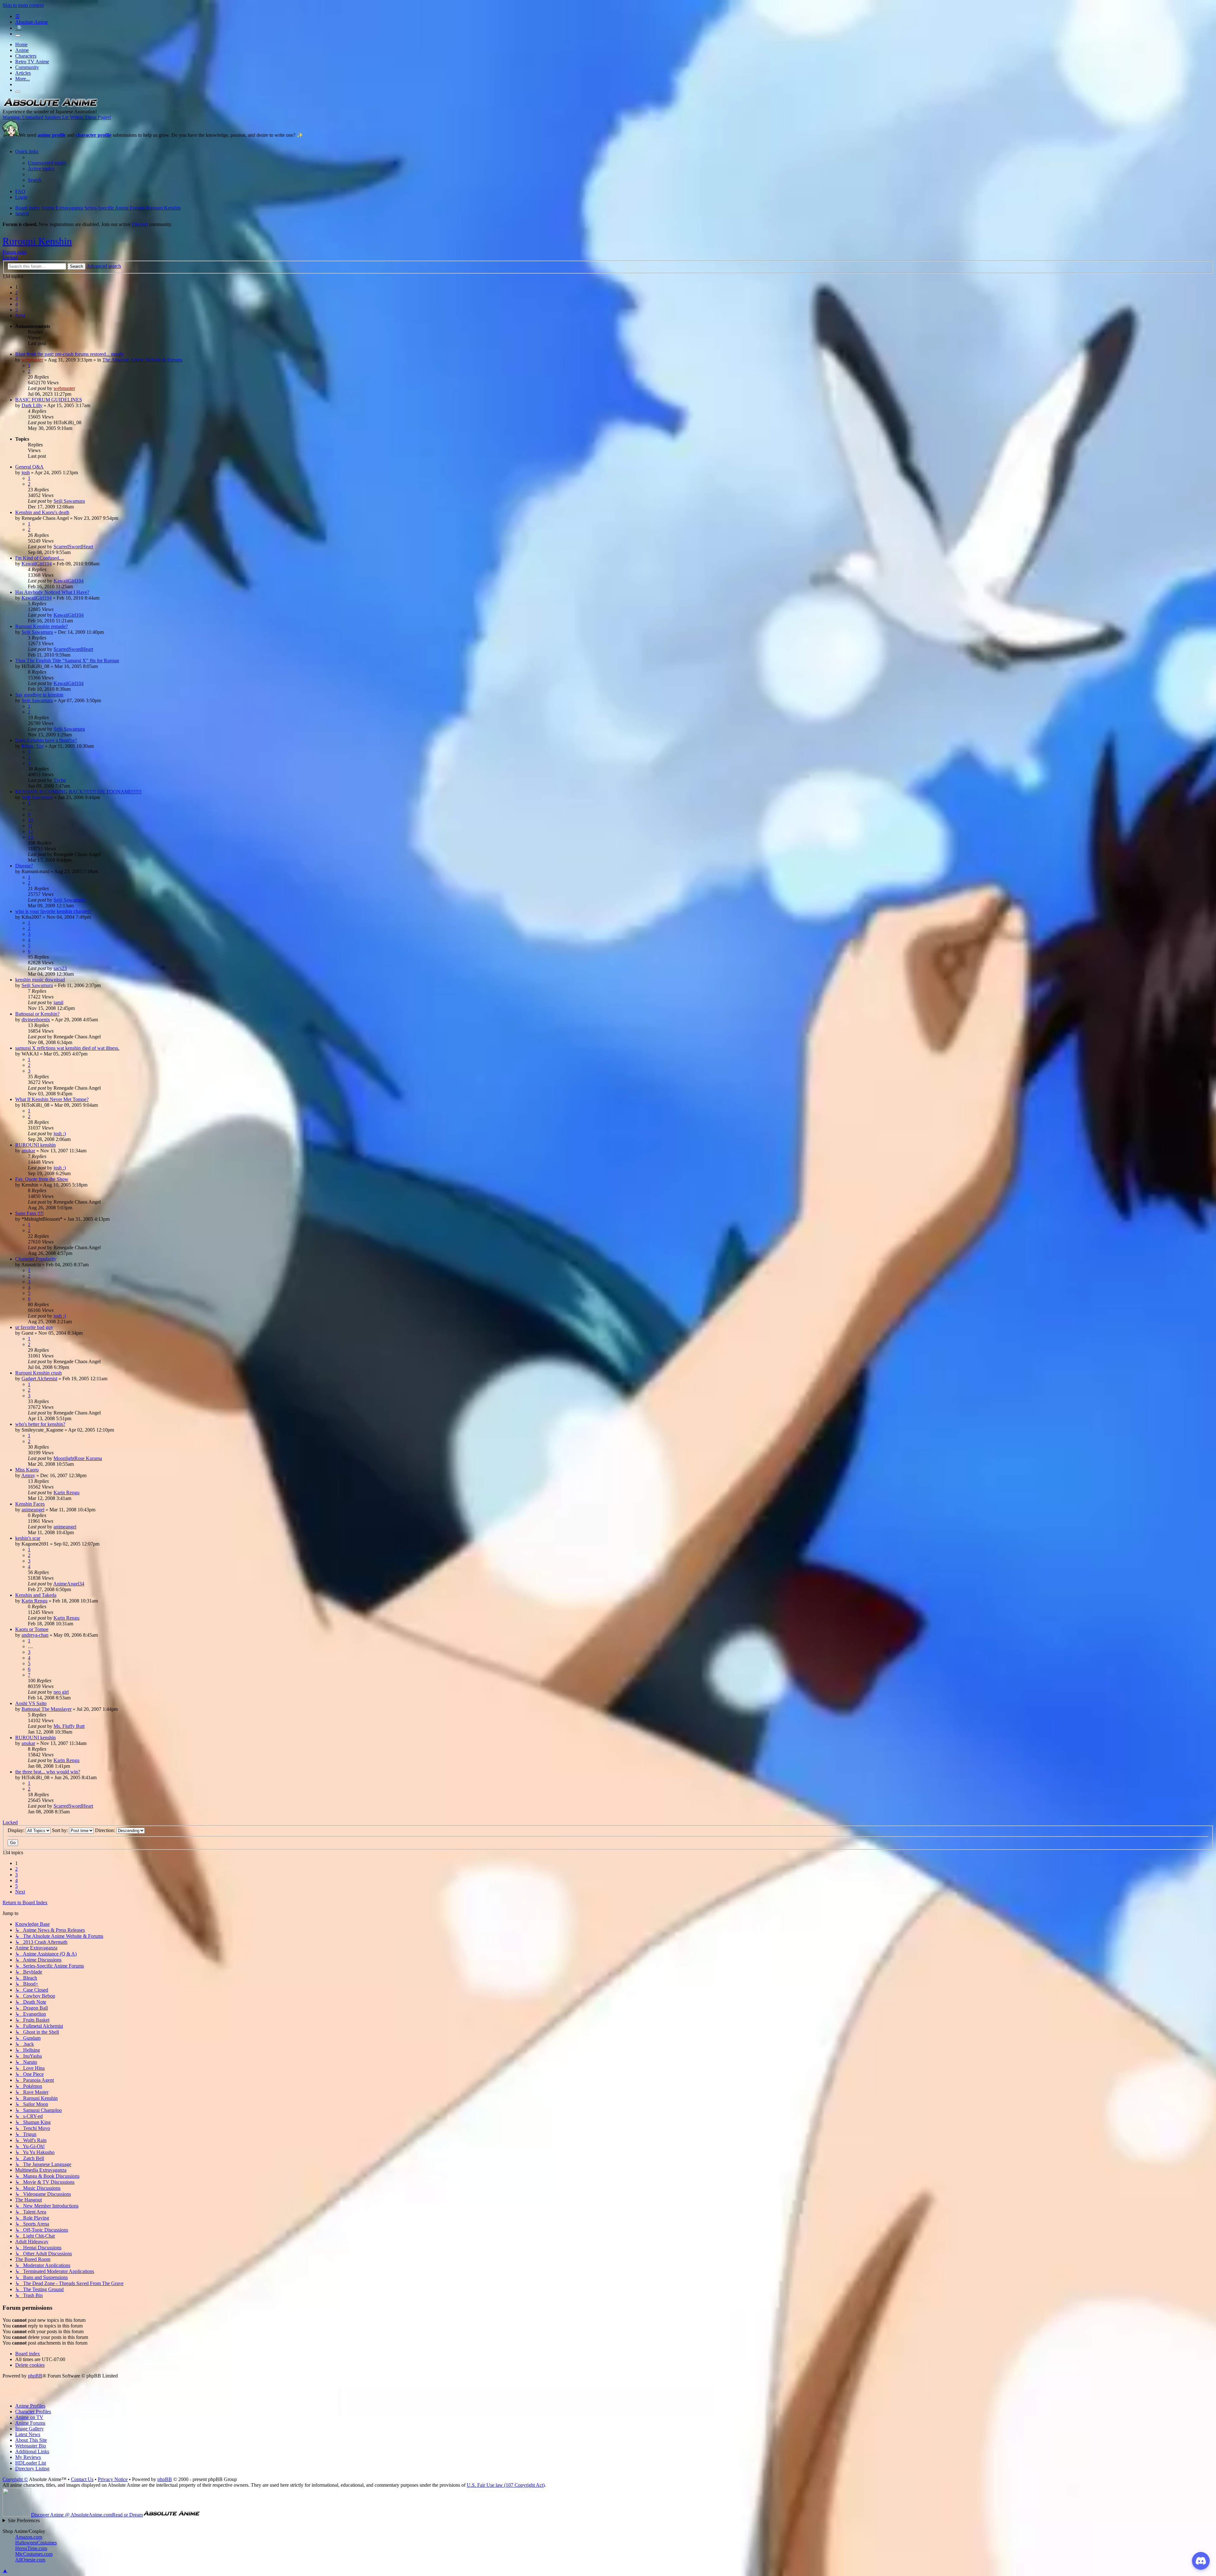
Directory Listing (32, 2469)
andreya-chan (35, 1635)
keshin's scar (28, 1538)
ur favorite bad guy (34, 1327)
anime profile (52, 135)
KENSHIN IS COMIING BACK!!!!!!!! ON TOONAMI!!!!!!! (78, 792)
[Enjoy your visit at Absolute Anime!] (50, 106)
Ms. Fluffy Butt (69, 1726)
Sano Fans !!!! (29, 1213)
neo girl (61, 1692)
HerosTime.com (31, 2548)
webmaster (32, 360)
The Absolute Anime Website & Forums (142, 360)
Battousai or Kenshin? (37, 1014)
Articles (23, 73)
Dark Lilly (32, 405)
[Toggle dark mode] (18, 35)
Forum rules (15, 252)
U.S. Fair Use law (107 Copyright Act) (506, 2485)
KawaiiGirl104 (37, 564)
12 (30, 831)
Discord (140, 224)
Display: (17, 1830)
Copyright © (15, 2479)
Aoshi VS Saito (31, 1703)
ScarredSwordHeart (73, 547)
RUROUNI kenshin (35, 1145)
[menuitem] (47, 163)
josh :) (60, 1134)
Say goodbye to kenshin (39, 695)
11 (30, 826)
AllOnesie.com (30, 2560)
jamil (58, 1002)
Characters (26, 56)
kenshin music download (40, 980)
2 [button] (16, 293)
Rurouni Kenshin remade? (41, 626)
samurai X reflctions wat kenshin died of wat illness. (67, 1048)
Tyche (60, 780)
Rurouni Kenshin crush (38, 1373)
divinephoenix (36, 1020)
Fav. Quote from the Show (42, 1179)
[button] (20, 315)
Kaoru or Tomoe (32, 1629)
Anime (22, 50)
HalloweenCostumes (36, 2543)
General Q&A (29, 467)
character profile (94, 135)
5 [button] (16, 310)
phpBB (35, 2376)
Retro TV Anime (32, 62)
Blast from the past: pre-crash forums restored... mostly (70, 354)
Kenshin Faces (30, 1504)
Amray (28, 1475)
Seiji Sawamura (69, 501)
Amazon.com (29, 2537)
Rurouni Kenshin (37, 241)
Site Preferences (24, 2520)
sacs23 (60, 968)
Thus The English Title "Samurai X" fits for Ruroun (67, 661)
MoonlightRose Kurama (78, 1458)
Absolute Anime (32, 22)
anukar (28, 1151)
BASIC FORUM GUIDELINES (49, 400)
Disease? (24, 866)
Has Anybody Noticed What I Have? (52, 592)
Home (21, 44)
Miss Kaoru (27, 1470)
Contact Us (82, 2479)
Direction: (106, 1830)
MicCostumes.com (34, 2554)
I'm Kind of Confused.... (40, 558)
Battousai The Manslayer (47, 1709)
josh (26, 472)
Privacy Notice (113, 2479)
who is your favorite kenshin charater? (53, 911)
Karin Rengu (66, 1493)
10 (30, 820)
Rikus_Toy (33, 746)
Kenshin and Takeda (36, 1595)
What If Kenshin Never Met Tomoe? (52, 1099)
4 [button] (16, 304)
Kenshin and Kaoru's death (42, 512)
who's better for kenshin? (40, 1424)
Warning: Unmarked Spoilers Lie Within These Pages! (57, 117)
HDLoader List (31, 2463)
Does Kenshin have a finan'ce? (46, 740)
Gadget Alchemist (39, 1379)
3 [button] (16, 298)
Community (27, 67)
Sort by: (60, 1830)
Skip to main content (23, 5)
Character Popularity (36, 1259)
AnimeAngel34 (69, 1584)
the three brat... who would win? (48, 1772)
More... (22, 79)
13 (30, 837)
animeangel (33, 1510)
